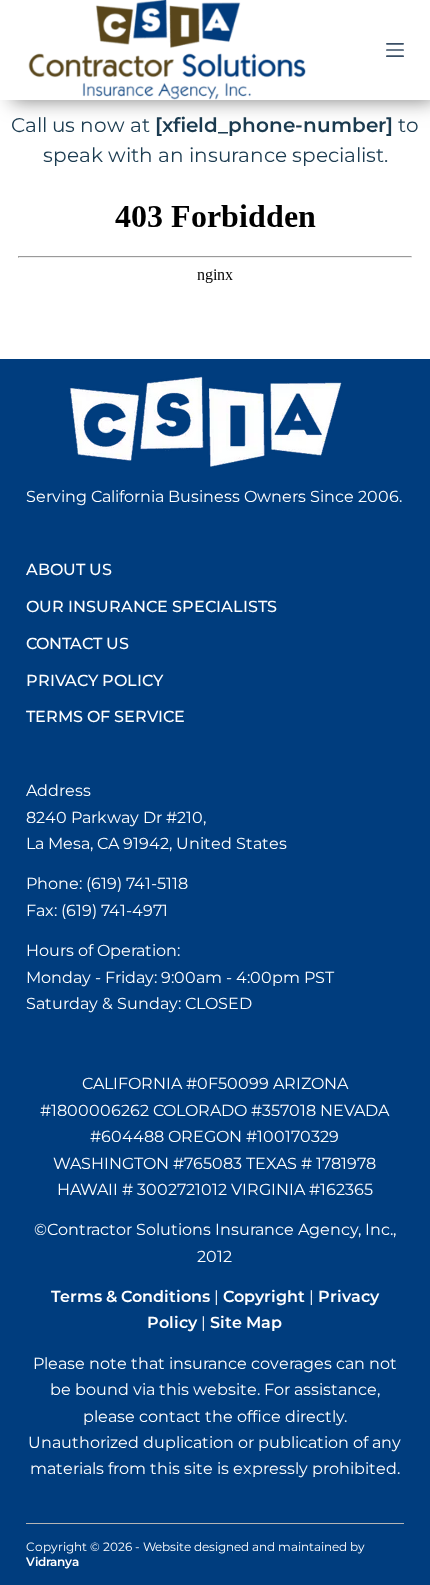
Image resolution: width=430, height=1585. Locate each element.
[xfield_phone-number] (274, 125)
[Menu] (395, 50)
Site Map (246, 1322)
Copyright (264, 1296)
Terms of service (105, 716)
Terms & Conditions (130, 1296)
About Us (69, 569)
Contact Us (77, 643)
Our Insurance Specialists (151, 606)
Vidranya (52, 1561)
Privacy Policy (94, 680)
